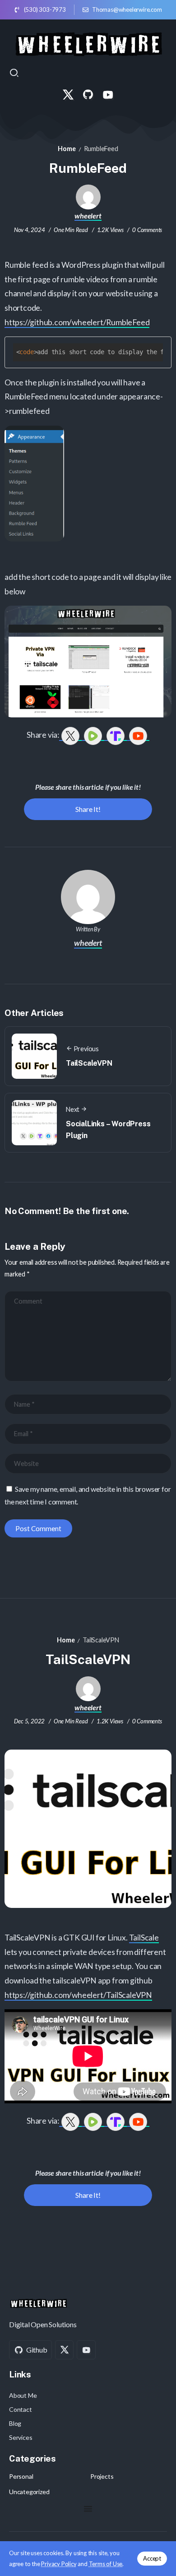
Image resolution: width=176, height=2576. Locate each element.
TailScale (144, 1938)
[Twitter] (68, 95)
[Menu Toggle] (88, 2509)
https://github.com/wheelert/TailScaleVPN (78, 1995)
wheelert (88, 216)
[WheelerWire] (88, 43)
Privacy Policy (59, 2564)
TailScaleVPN (89, 1063)
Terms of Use (106, 2564)
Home (67, 149)
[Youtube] (108, 95)
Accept (152, 2558)
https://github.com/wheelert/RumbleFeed (77, 322)
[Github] (88, 95)
